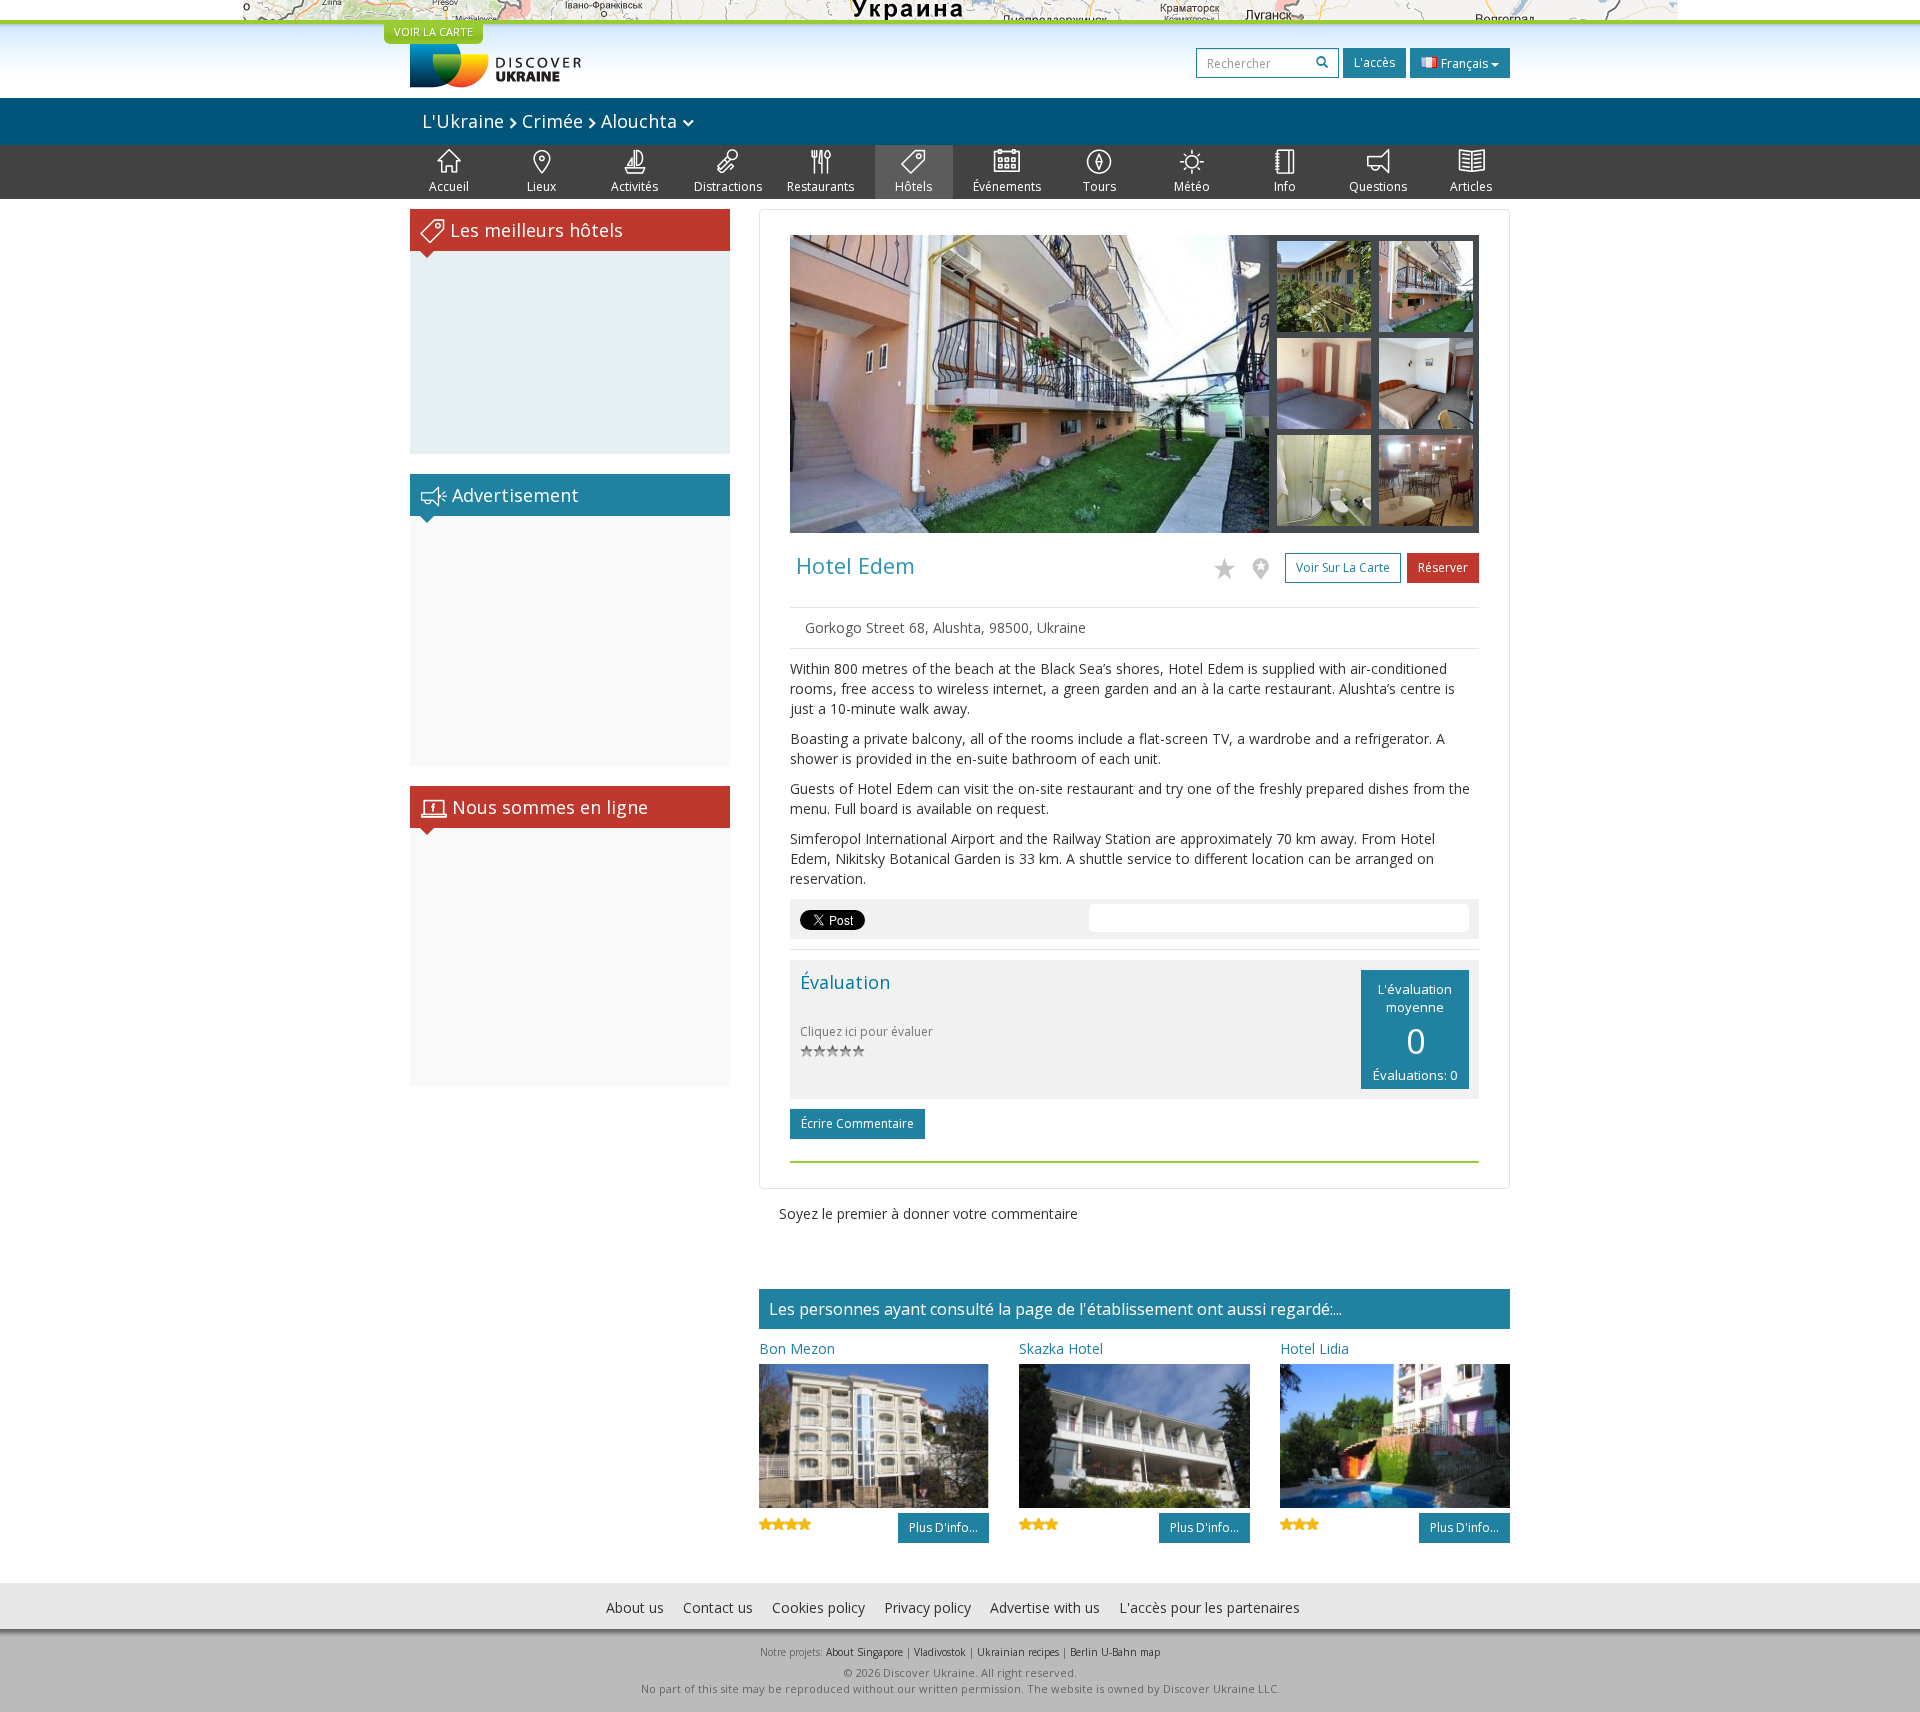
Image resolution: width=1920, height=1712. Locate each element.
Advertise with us (1045, 1607)
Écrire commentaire (857, 1123)
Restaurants (820, 186)
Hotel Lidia (1314, 1348)
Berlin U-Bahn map (1115, 1652)
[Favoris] (1229, 565)
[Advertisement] (570, 641)
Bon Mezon (797, 1348)
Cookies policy (818, 1607)
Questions (1378, 186)
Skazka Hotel (1061, 1348)
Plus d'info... (943, 1527)
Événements (1007, 186)
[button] (826, 384)
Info (1285, 186)
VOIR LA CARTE (433, 31)
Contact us (718, 1607)
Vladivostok (940, 1652)
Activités (634, 186)
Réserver (1443, 567)
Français (1464, 63)
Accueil (449, 186)
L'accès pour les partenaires (1209, 1607)
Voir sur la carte (1343, 567)
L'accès (1374, 62)
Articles (1471, 186)
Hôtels (913, 186)
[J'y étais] (1265, 565)
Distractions (728, 186)
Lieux (541, 186)
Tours (1099, 186)
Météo (1192, 186)
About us (635, 1607)
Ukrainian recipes (1018, 1652)
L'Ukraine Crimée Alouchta (552, 121)
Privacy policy (927, 1607)
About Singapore (864, 1652)
